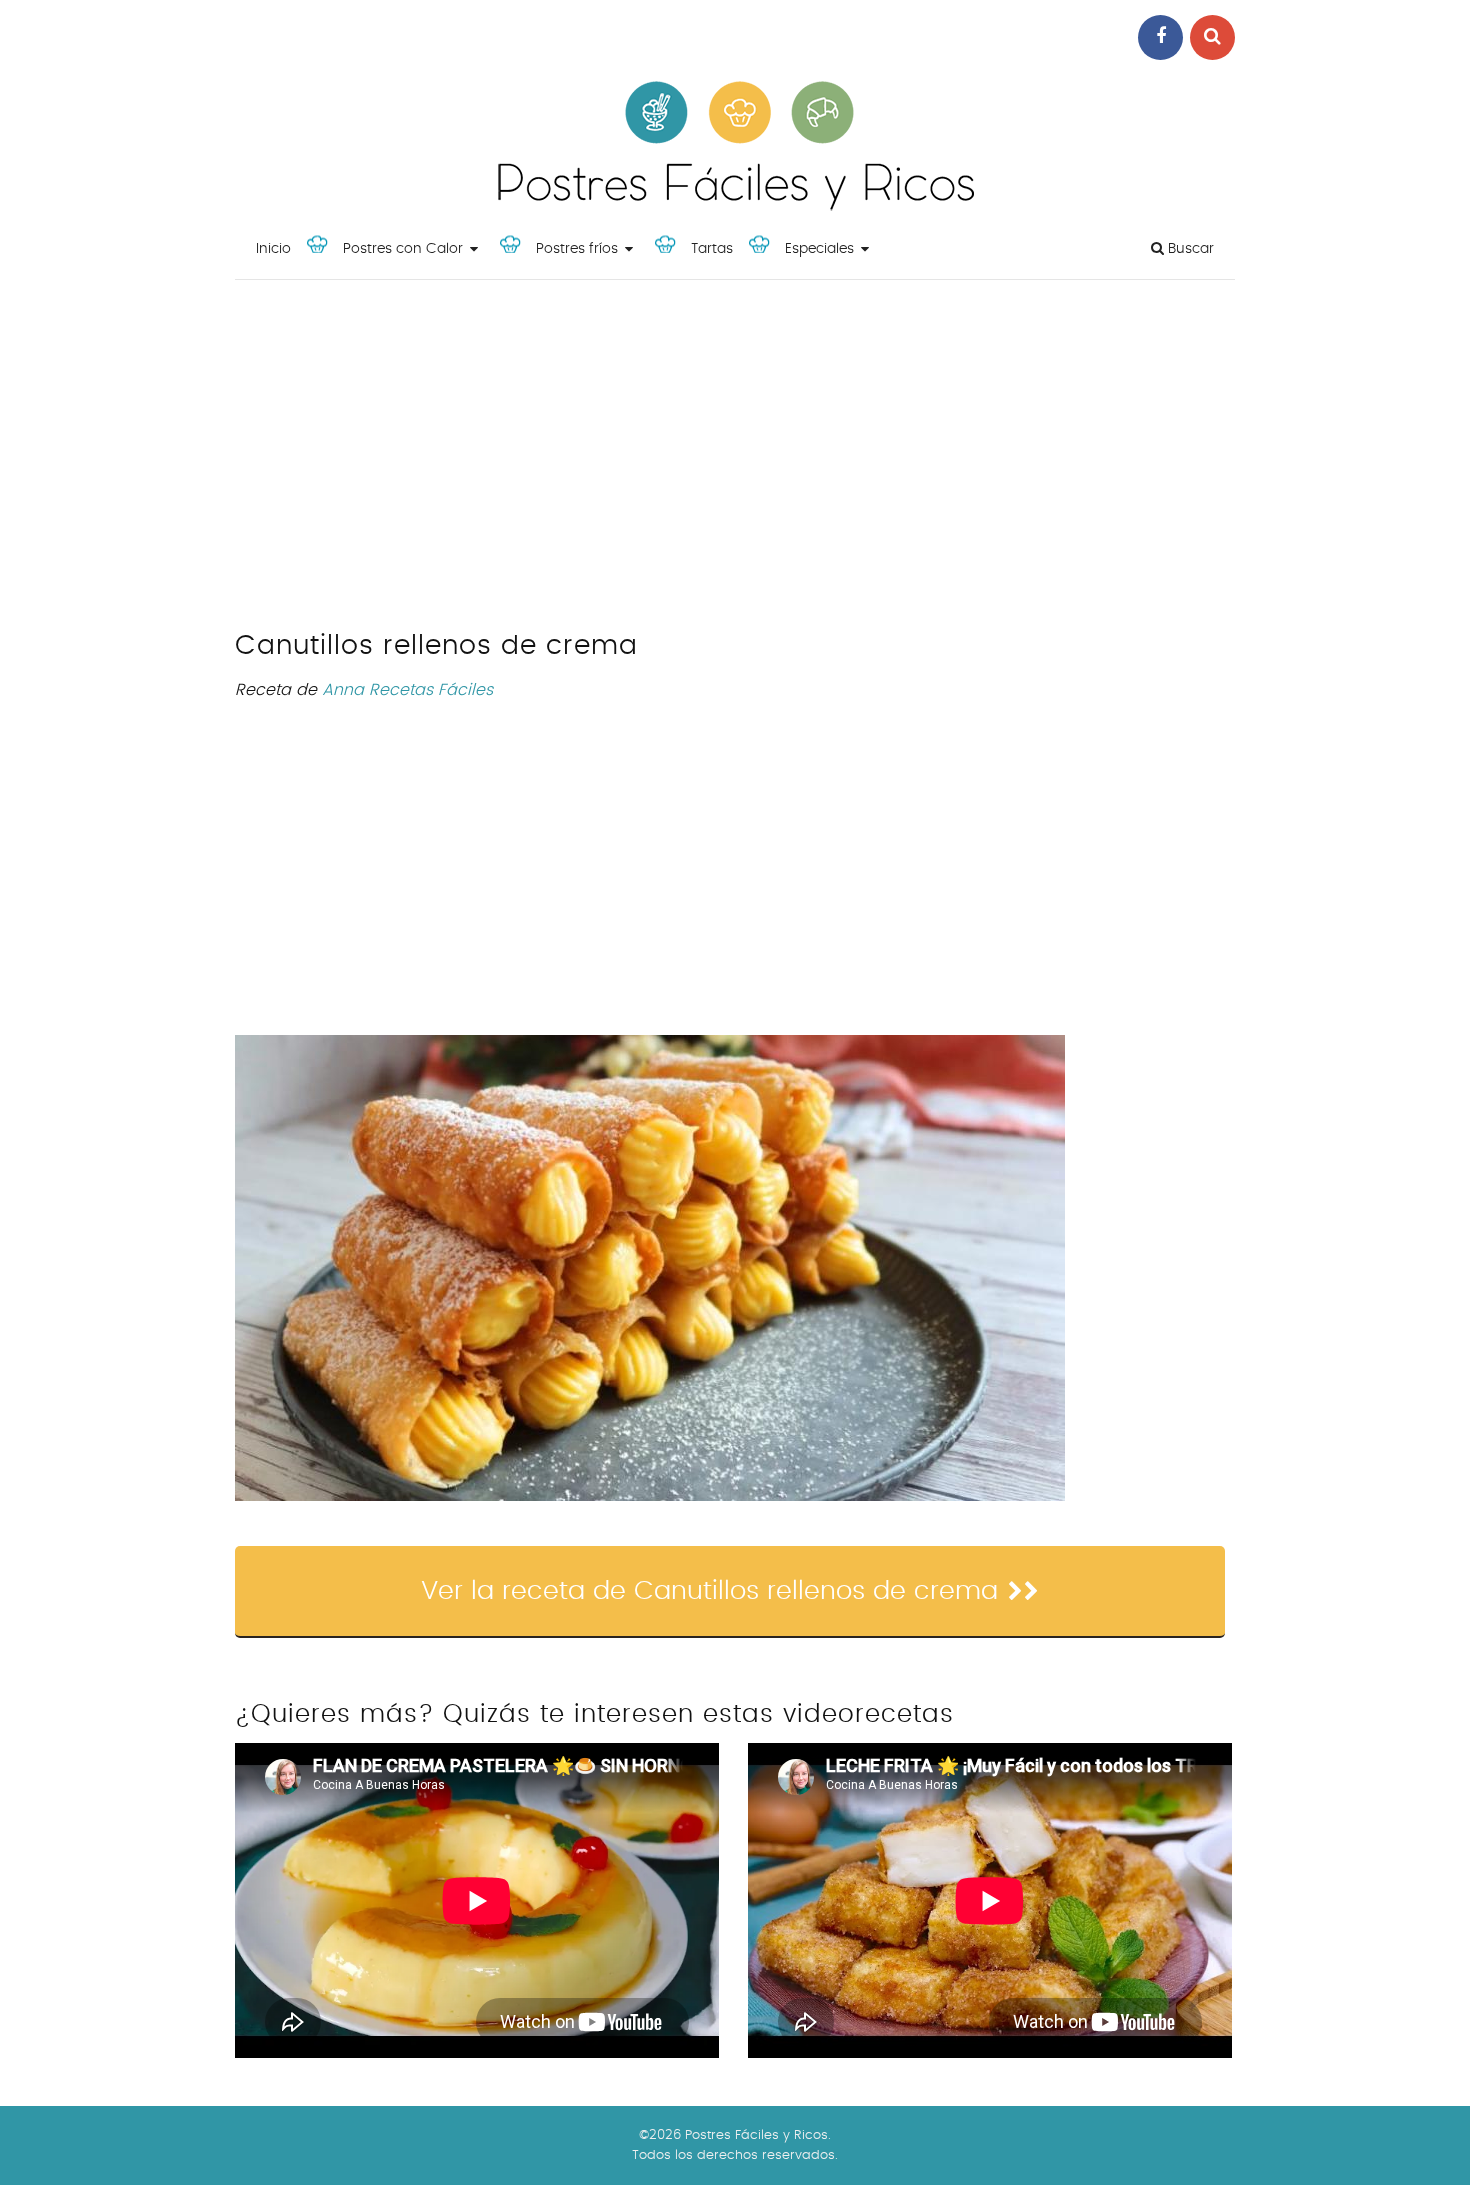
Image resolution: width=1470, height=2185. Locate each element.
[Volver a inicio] (735, 206)
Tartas (712, 249)
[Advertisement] (735, 460)
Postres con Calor (403, 249)
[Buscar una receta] (1212, 37)
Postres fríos (577, 249)
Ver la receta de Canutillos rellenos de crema (709, 1591)
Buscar (1189, 249)
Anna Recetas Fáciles (407, 690)
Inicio (273, 249)
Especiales (819, 249)
